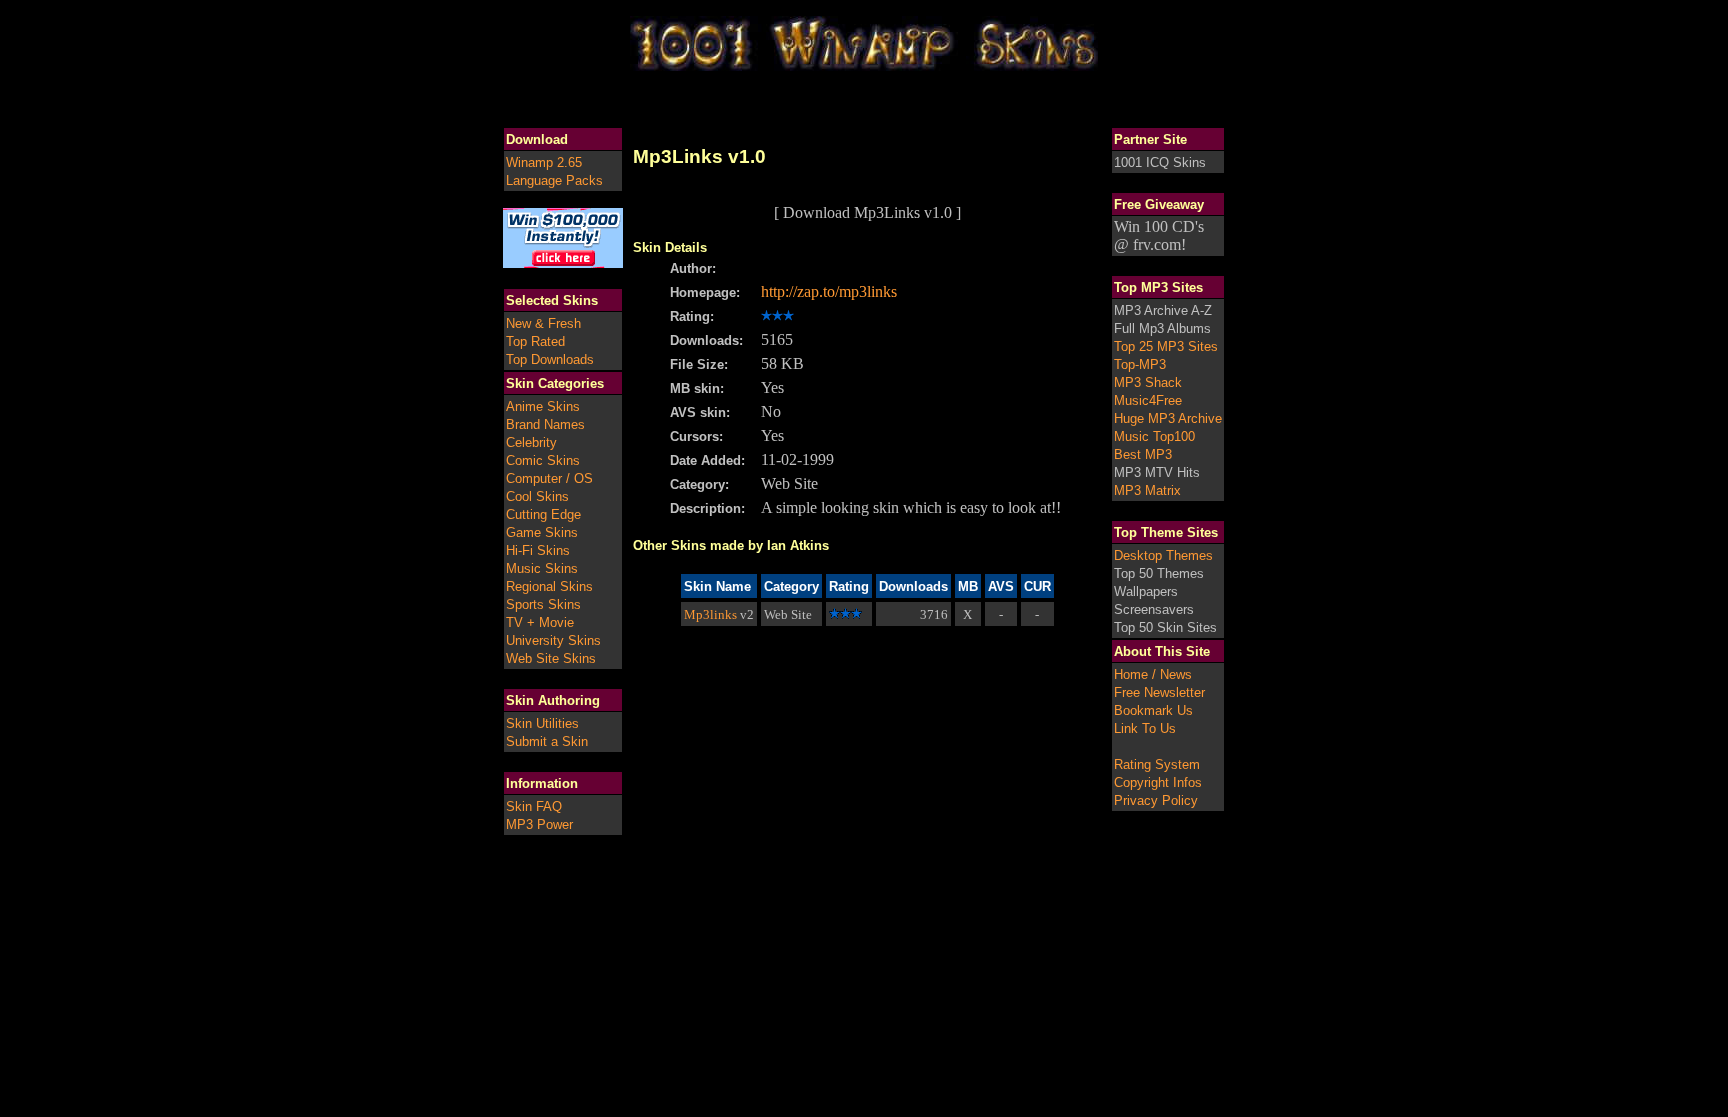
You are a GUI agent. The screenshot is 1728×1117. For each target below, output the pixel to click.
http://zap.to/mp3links (829, 291)
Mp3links (710, 614)
